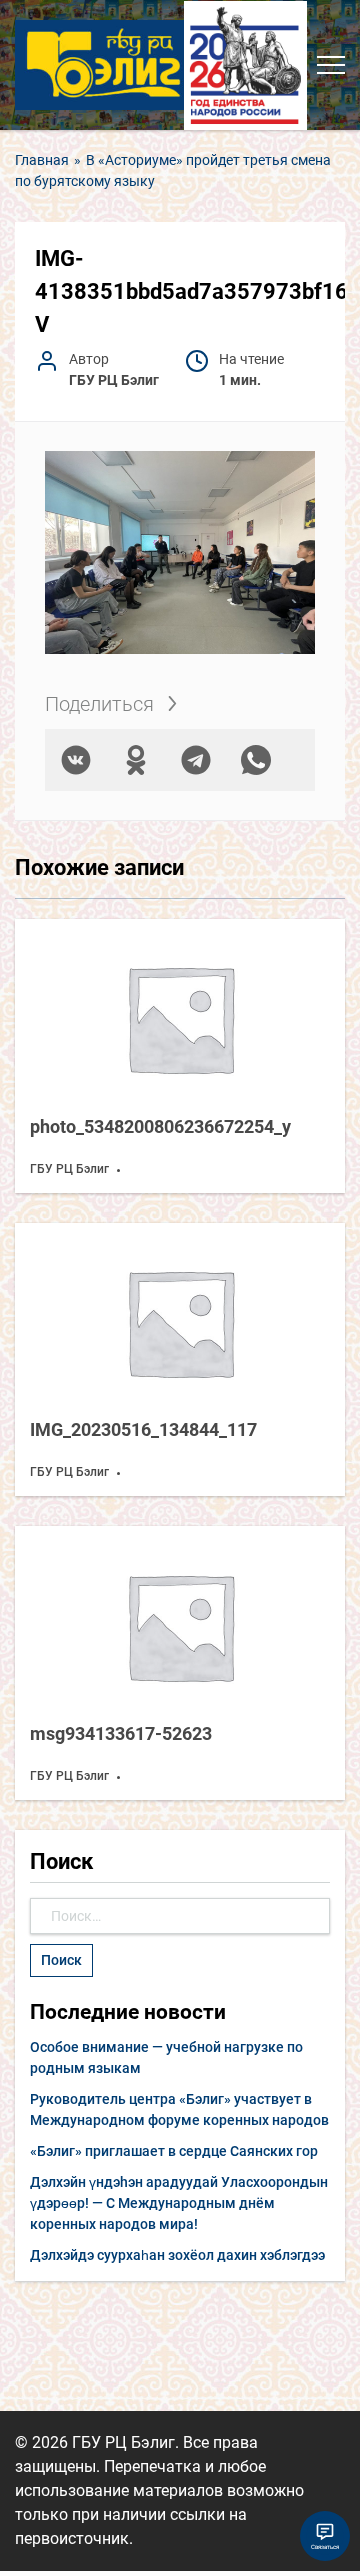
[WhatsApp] (256, 760)
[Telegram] (196, 760)
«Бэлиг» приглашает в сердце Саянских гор (174, 2151)
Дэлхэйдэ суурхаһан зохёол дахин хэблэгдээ (177, 2255)
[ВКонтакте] (76, 760)
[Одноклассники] (136, 760)
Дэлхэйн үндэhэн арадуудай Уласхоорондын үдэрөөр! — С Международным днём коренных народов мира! (179, 2203)
